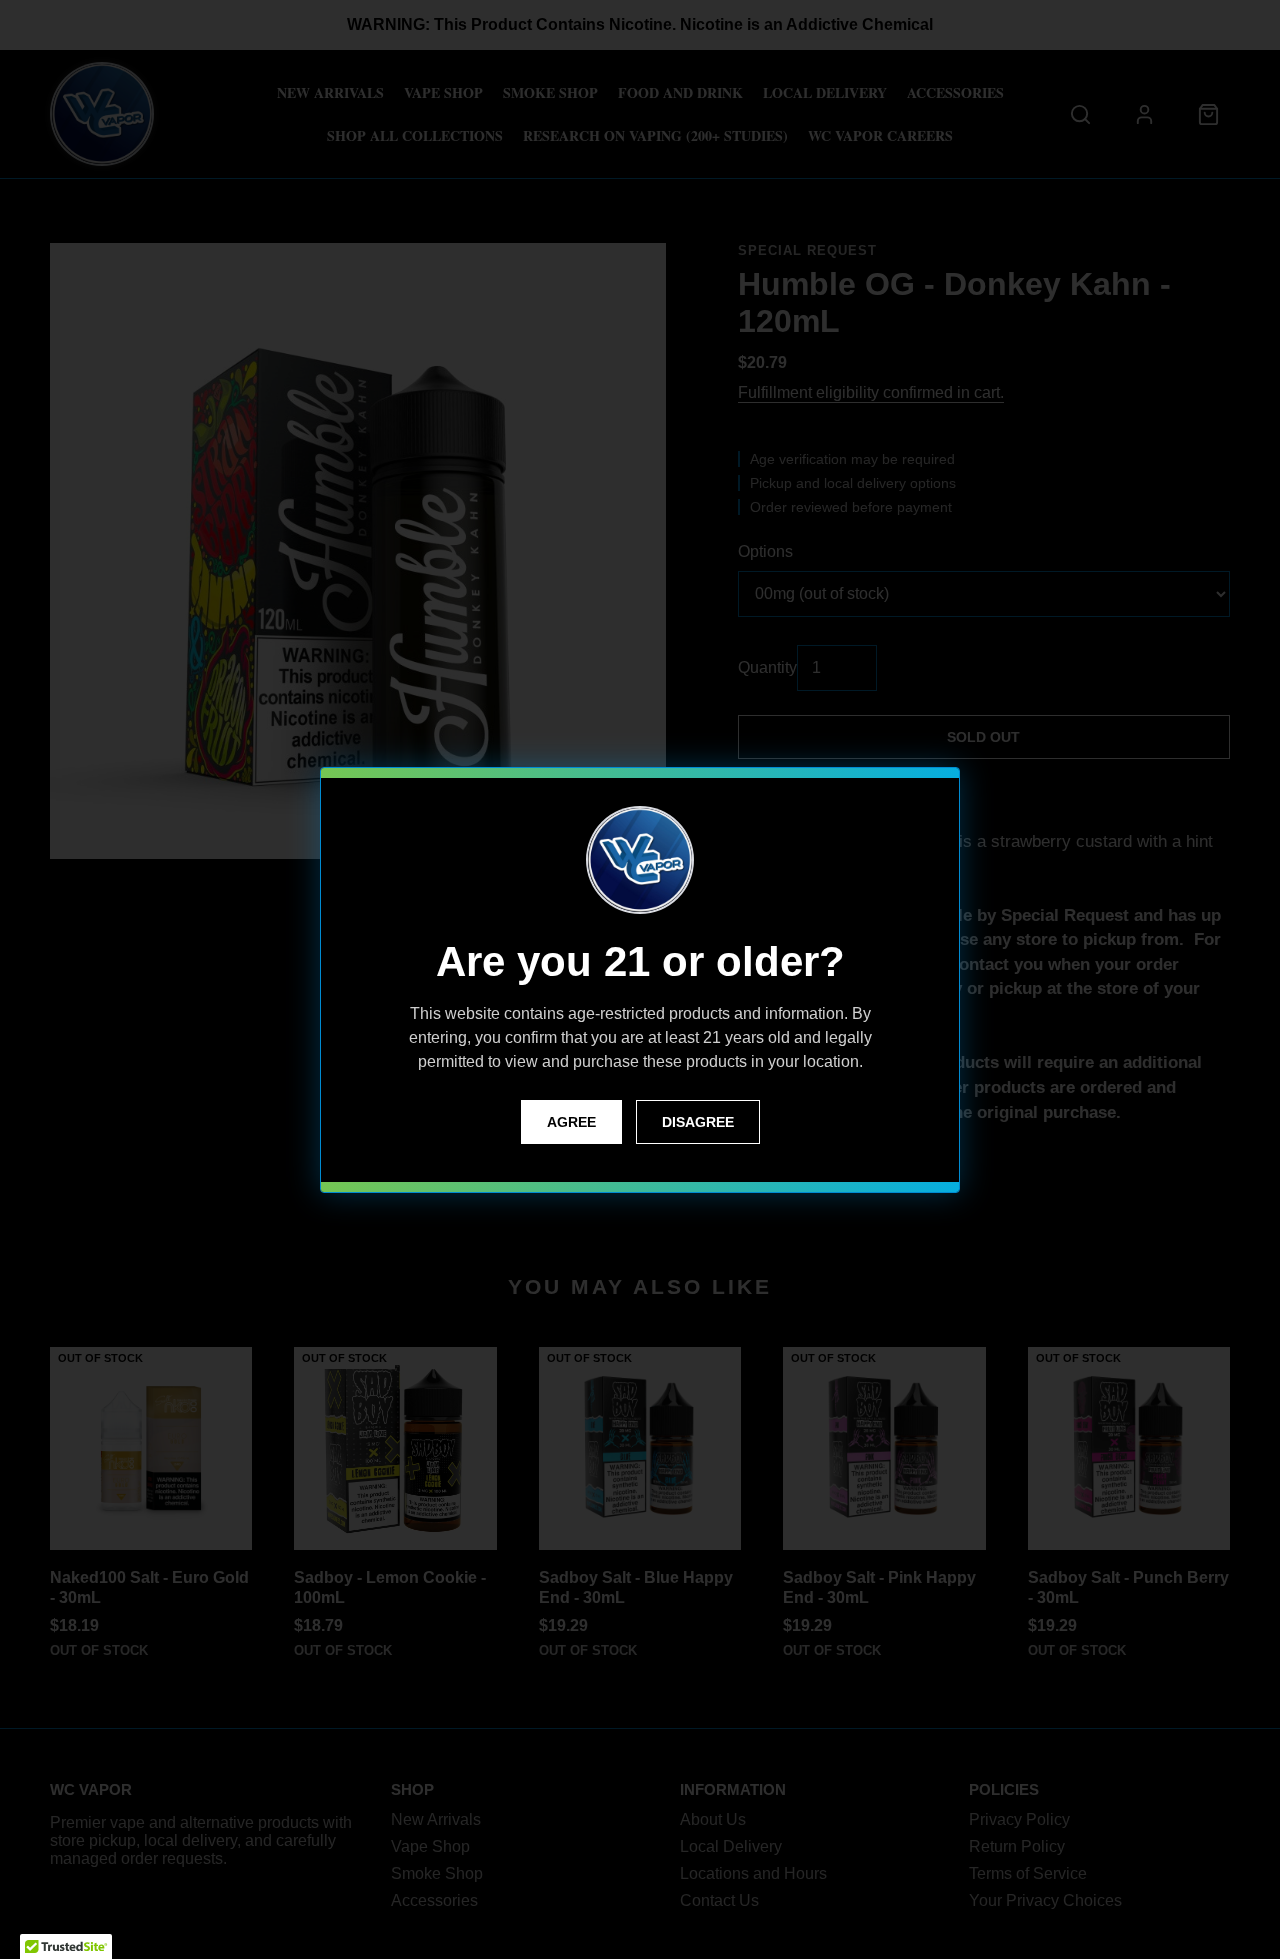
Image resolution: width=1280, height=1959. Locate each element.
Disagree (698, 1122)
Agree (571, 1122)
